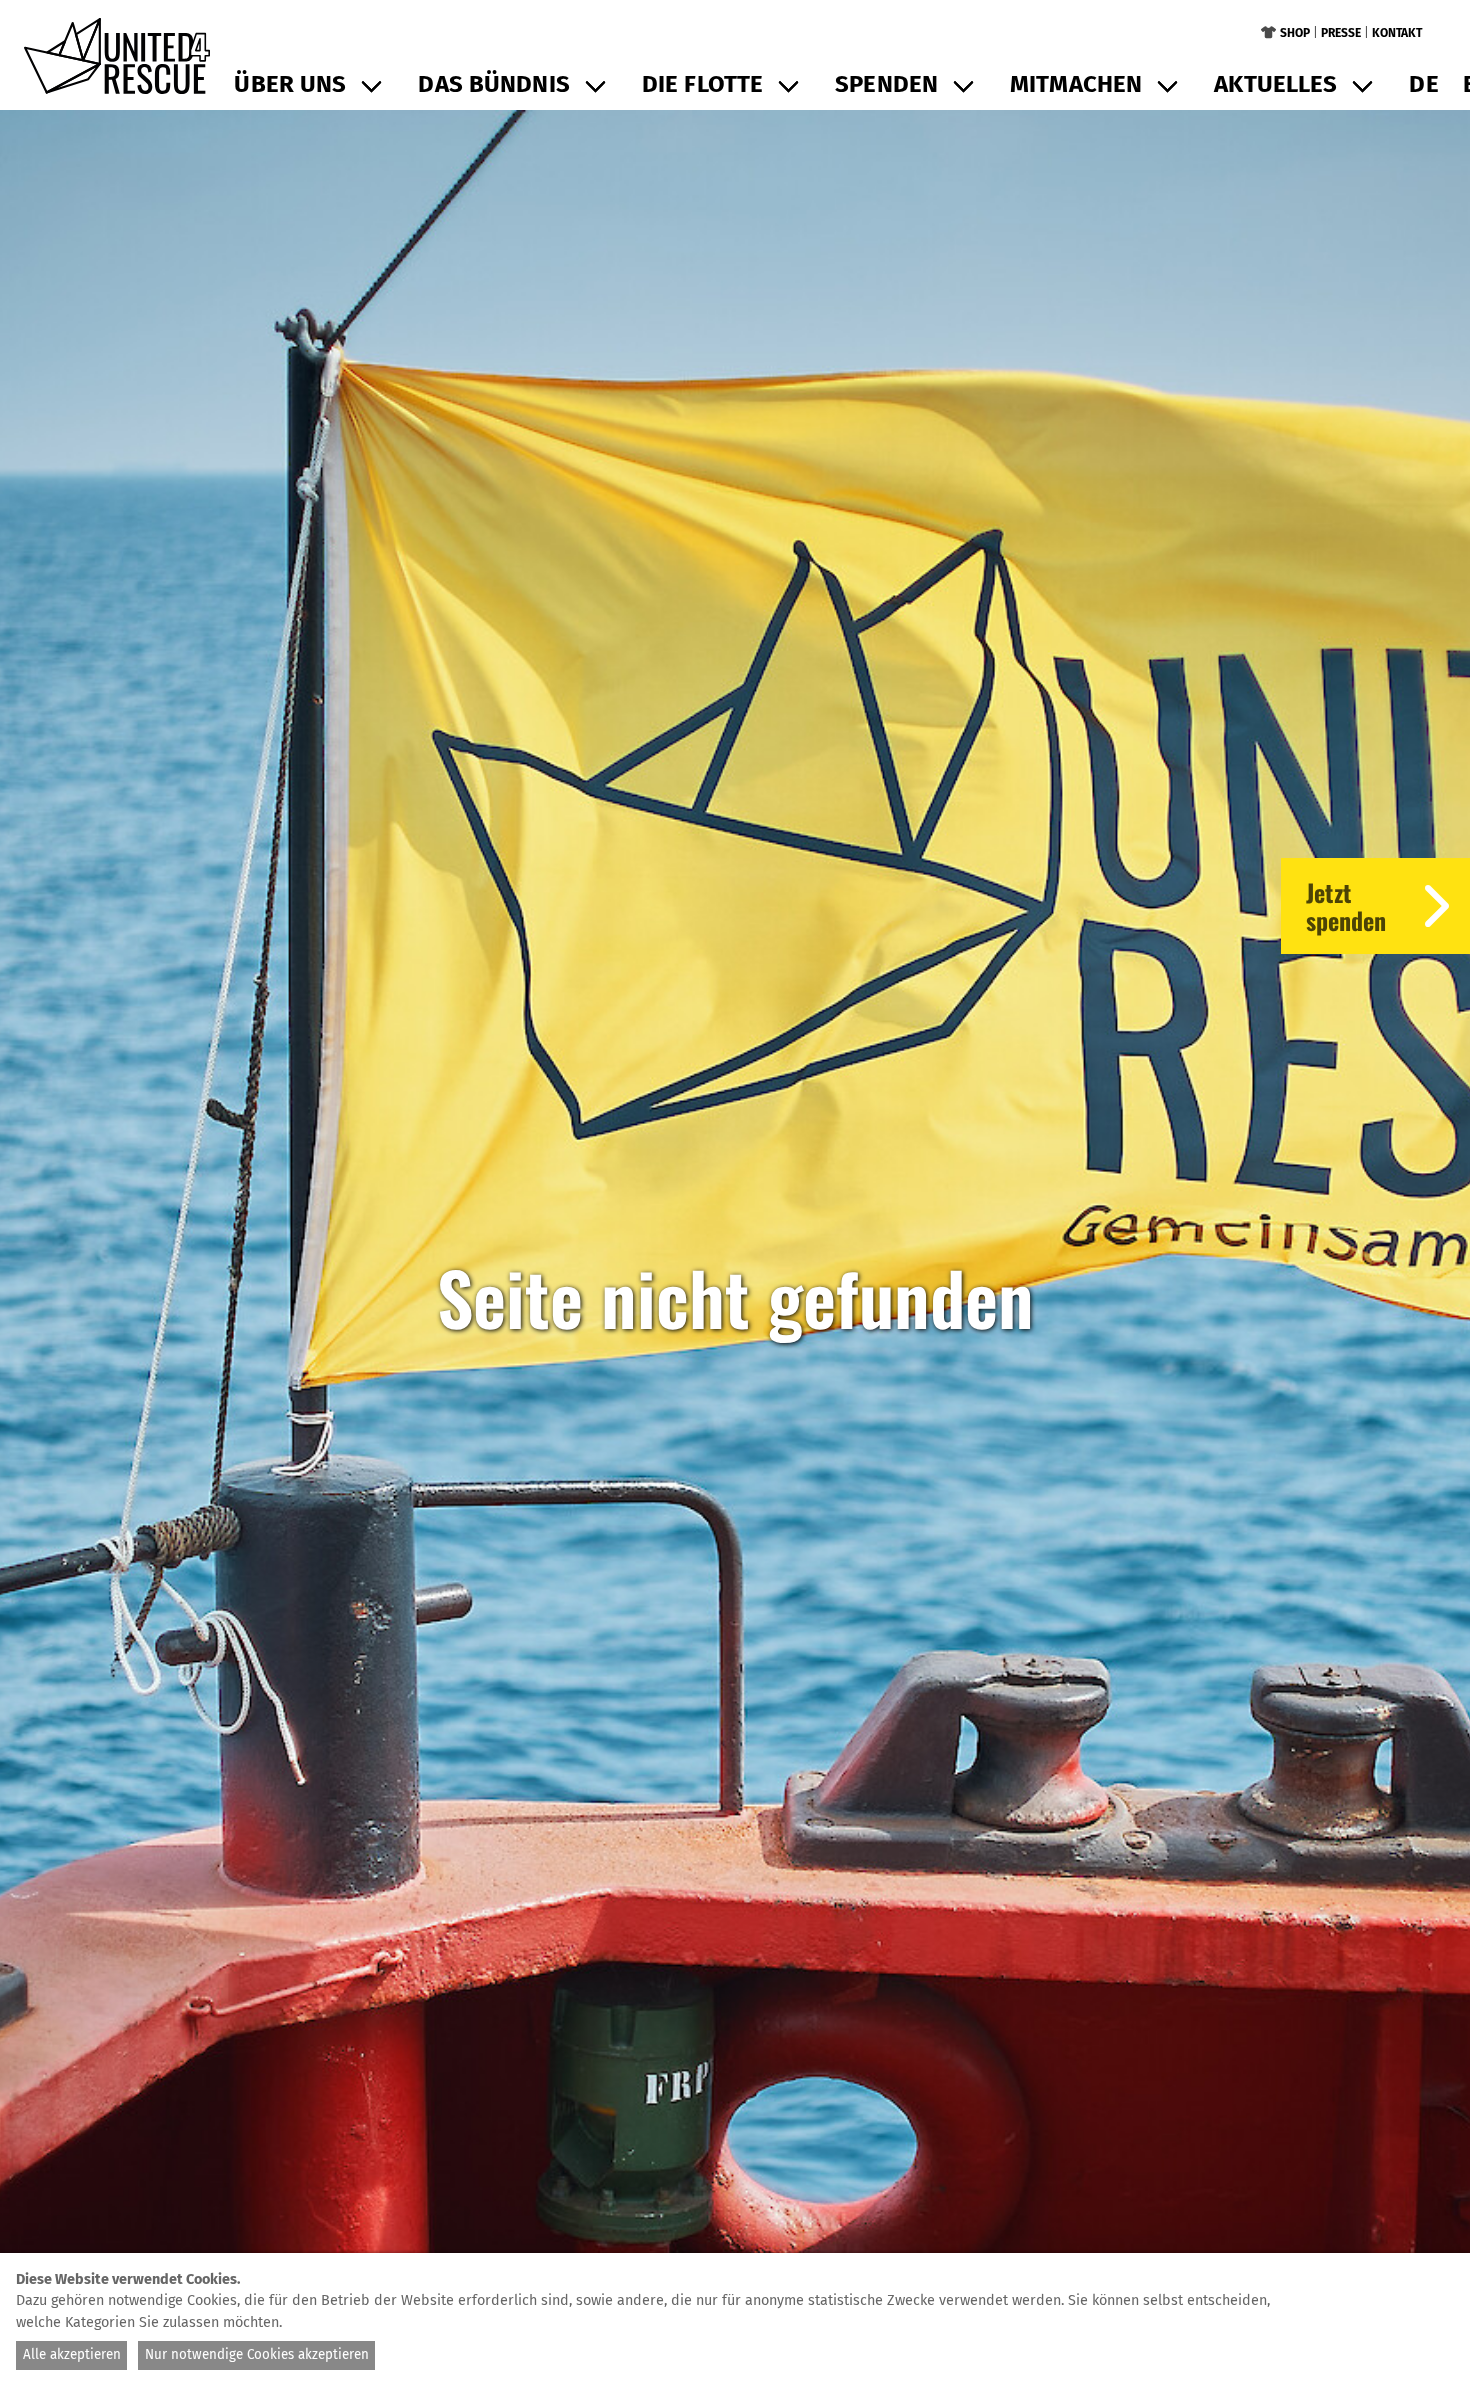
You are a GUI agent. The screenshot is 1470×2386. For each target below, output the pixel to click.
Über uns (290, 84)
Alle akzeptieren (72, 2355)
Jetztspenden (1346, 906)
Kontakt (1397, 33)
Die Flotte (702, 84)
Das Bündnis (493, 84)
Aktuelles (1275, 84)
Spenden (886, 84)
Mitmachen (1076, 84)
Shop (1295, 33)
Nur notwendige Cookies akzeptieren (257, 2355)
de (1423, 84)
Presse (1341, 33)
